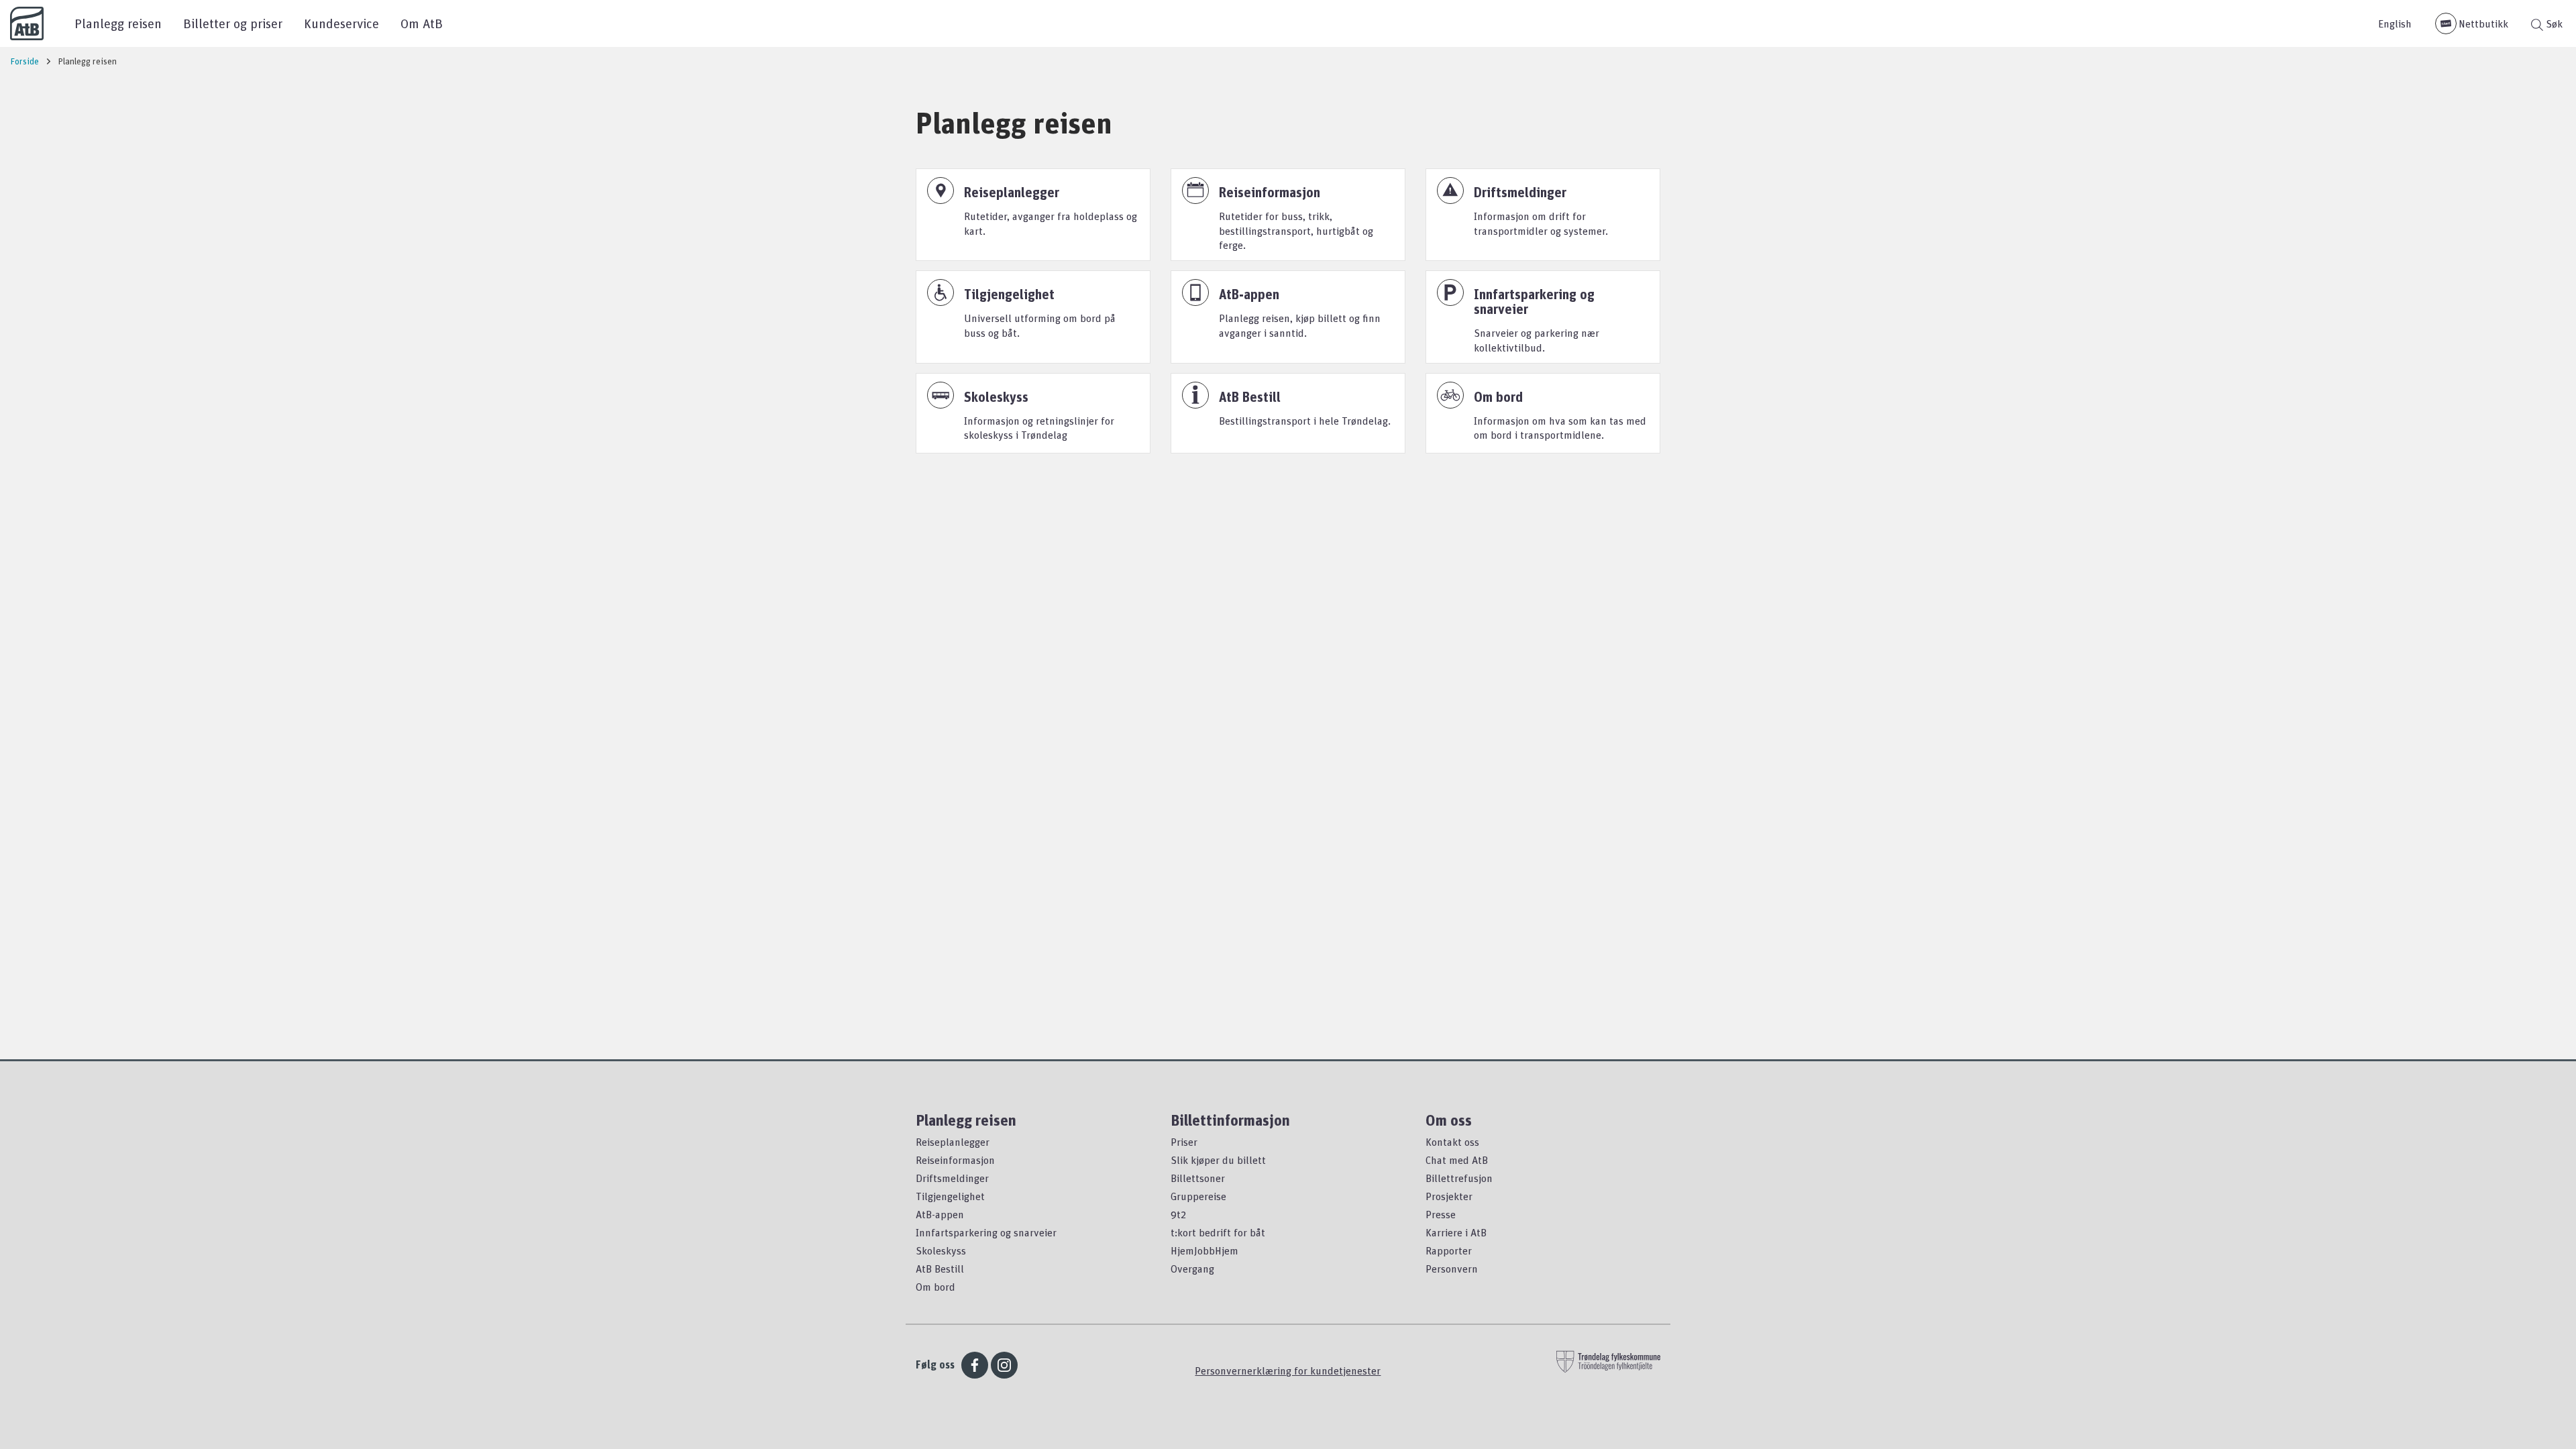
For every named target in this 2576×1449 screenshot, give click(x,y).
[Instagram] (1004, 1365)
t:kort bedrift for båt (1218, 1232)
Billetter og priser (233, 23)
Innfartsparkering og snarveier (986, 1232)
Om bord (935, 1287)
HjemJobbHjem (1204, 1250)
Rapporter (1449, 1250)
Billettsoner (1198, 1178)
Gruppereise (1198, 1196)
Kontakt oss (1452, 1142)
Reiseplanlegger (953, 1142)
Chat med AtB (1457, 1160)
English (2395, 23)
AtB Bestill (940, 1269)
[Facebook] (975, 1365)
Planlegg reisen (118, 23)
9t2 (1178, 1214)
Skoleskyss (941, 1250)
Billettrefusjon (1459, 1178)
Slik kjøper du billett (1218, 1160)
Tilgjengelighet (950, 1196)
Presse (1441, 1214)
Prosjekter (1449, 1196)
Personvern (1452, 1269)
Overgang (1192, 1269)
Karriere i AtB (1456, 1232)
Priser (1184, 1142)
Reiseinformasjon (955, 1160)
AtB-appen (940, 1214)
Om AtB (422, 23)
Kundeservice (341, 23)
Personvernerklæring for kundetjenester (1288, 1371)
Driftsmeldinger (952, 1178)
